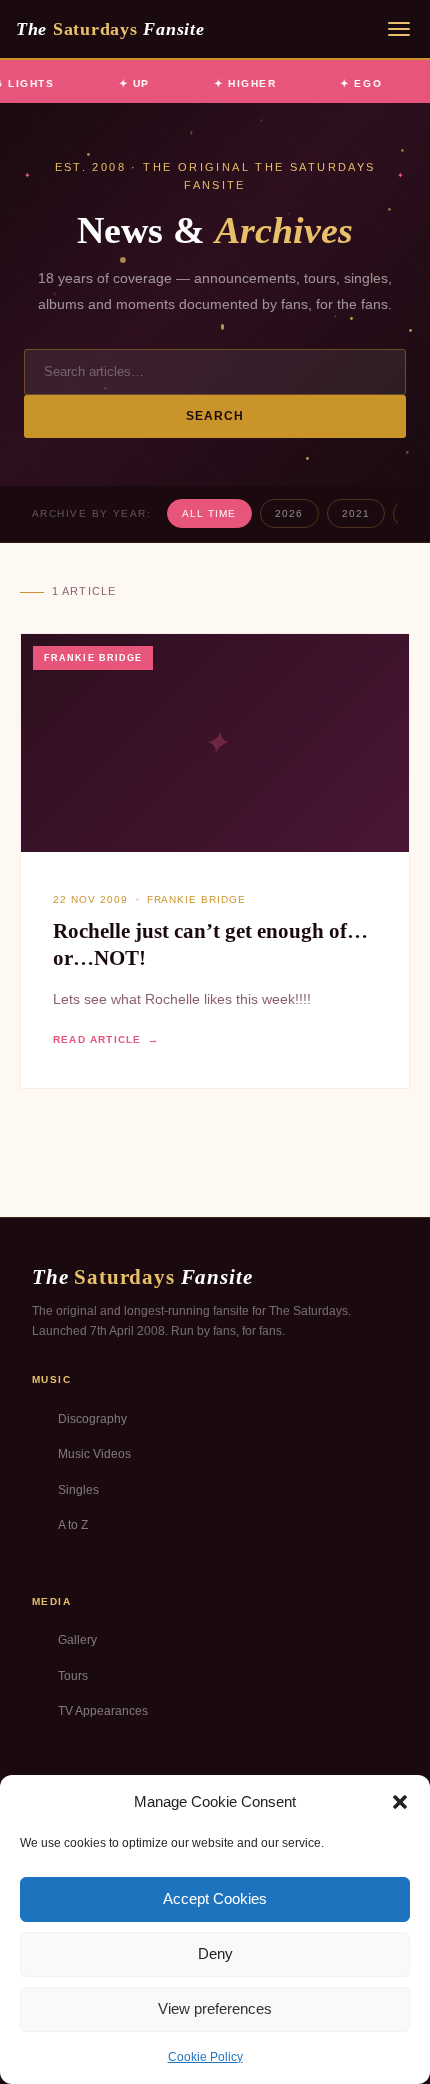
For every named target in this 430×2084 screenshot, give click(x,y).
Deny (215, 1953)
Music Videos (94, 1454)
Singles (78, 1490)
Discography (92, 1419)
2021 (356, 513)
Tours (73, 1676)
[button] (400, 1802)
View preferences (215, 2008)
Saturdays (110, 29)
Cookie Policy (205, 2057)
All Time (209, 513)
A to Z (73, 1525)
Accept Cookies (215, 1898)
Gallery (77, 1640)
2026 (289, 513)
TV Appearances (103, 1711)
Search (215, 416)
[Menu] (399, 29)
